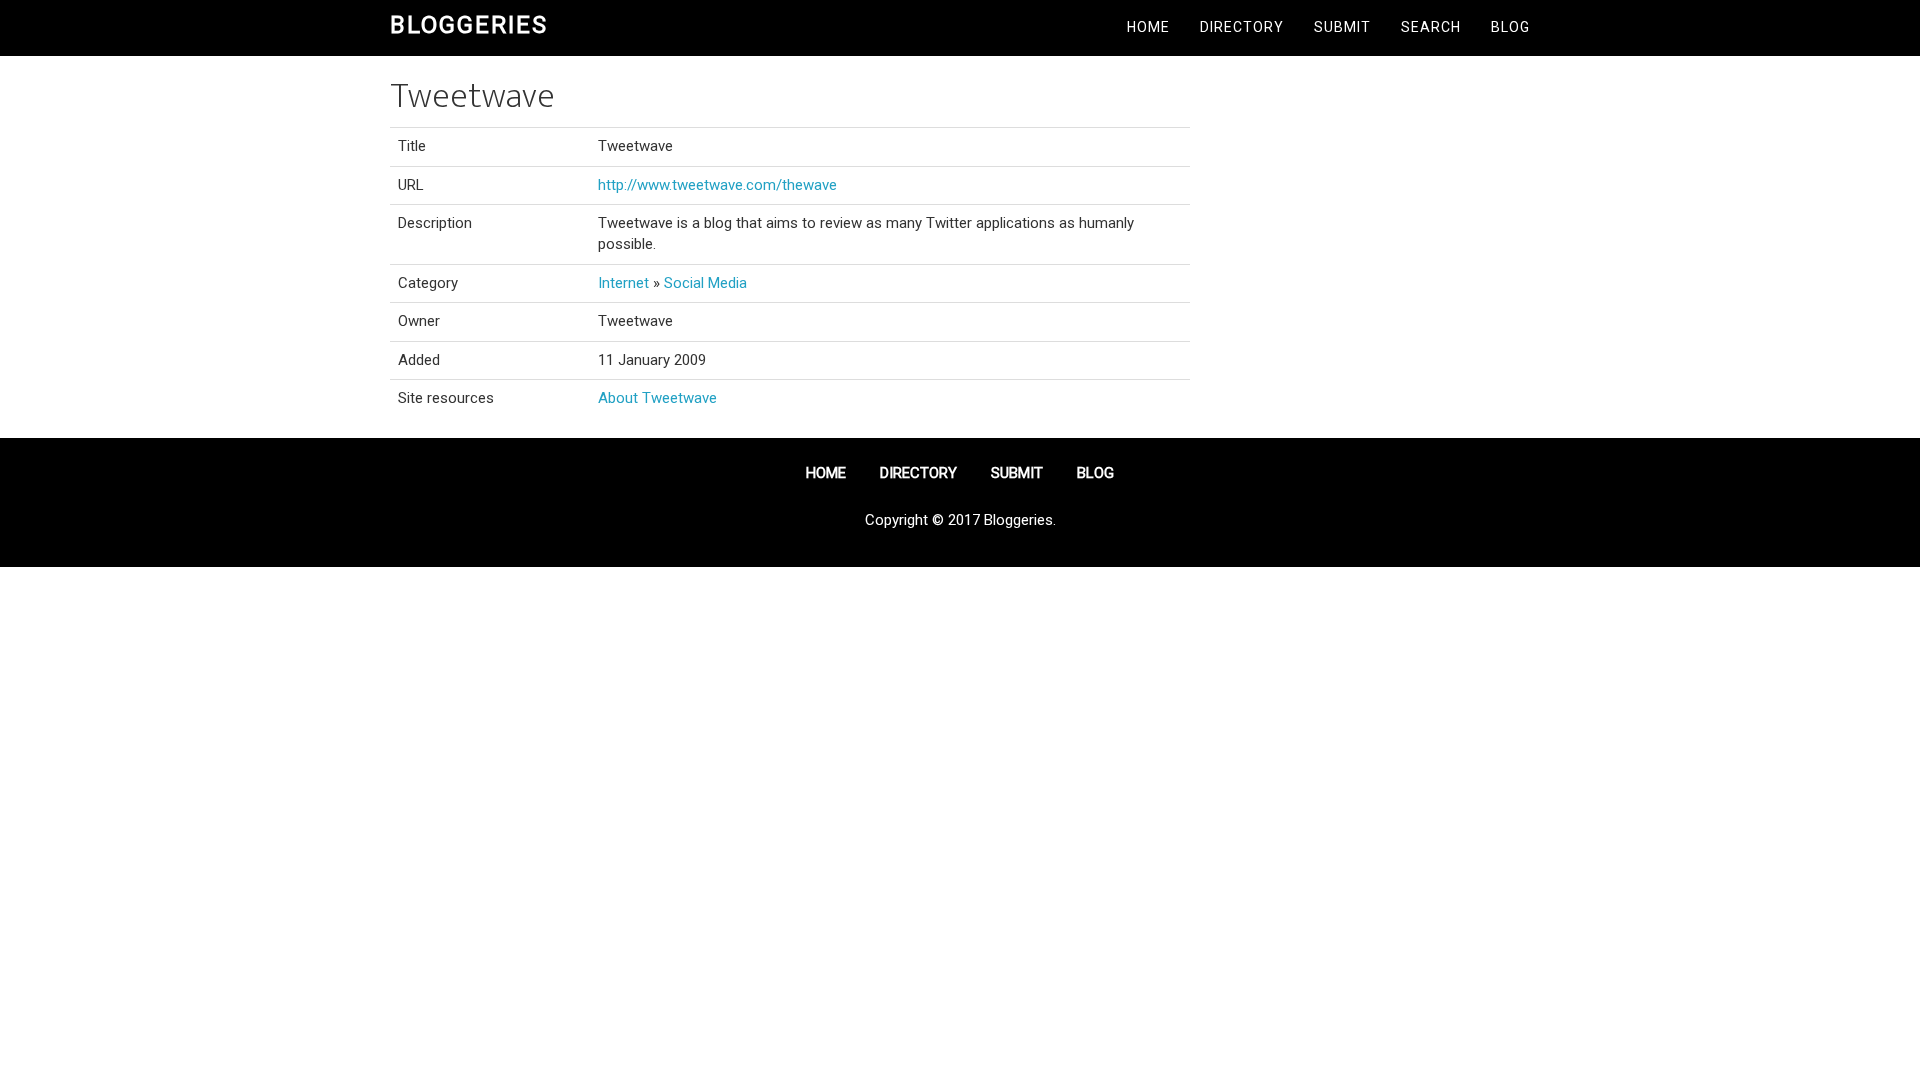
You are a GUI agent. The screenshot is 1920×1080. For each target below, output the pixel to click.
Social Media (705, 283)
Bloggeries (469, 25)
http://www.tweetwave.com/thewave (717, 185)
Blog (1510, 27)
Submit (1342, 27)
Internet (623, 283)
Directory (1242, 27)
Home (1148, 27)
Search (1431, 27)
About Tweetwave (657, 398)
